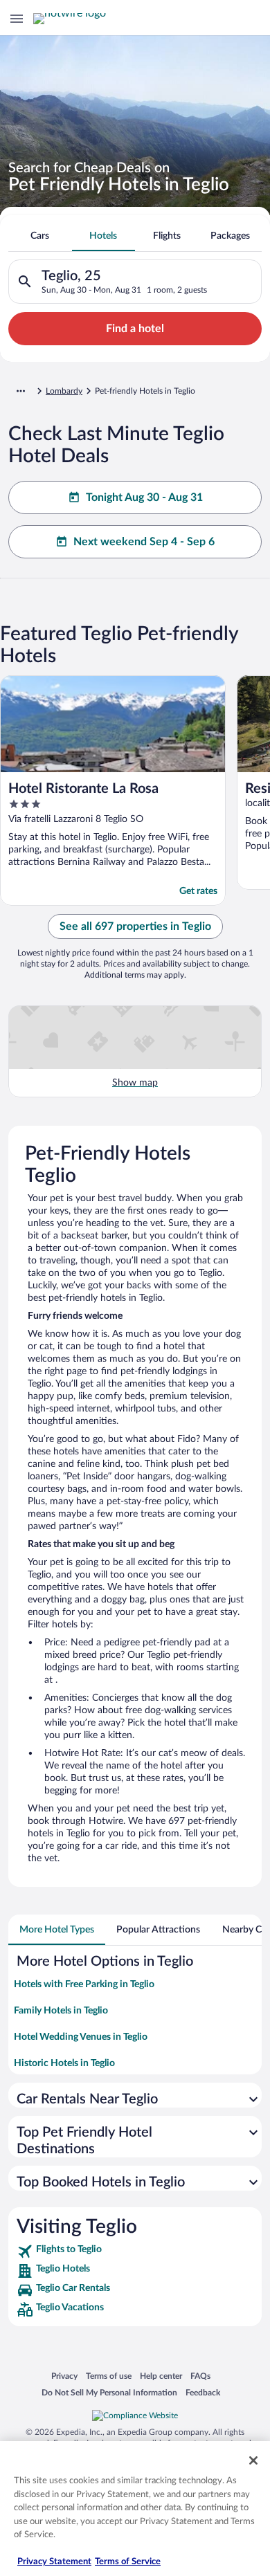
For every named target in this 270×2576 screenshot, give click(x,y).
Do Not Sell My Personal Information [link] (109, 2392)
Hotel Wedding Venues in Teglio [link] (81, 2037)
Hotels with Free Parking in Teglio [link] (84, 1984)
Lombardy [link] (64, 391)
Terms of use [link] (109, 2376)
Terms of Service (128, 2562)
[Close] (253, 2460)
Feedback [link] (203, 2392)
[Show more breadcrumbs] (21, 391)
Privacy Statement (54, 2562)
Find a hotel (135, 329)
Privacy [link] (64, 2376)
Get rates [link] (198, 891)
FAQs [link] (200, 2376)
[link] (135, 2251)
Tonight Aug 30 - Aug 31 (144, 497)
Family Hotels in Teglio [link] (61, 2011)
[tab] (40, 236)
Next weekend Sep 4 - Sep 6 (144, 542)
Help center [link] (161, 2376)
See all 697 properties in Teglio (135, 926)
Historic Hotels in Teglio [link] (64, 2063)
